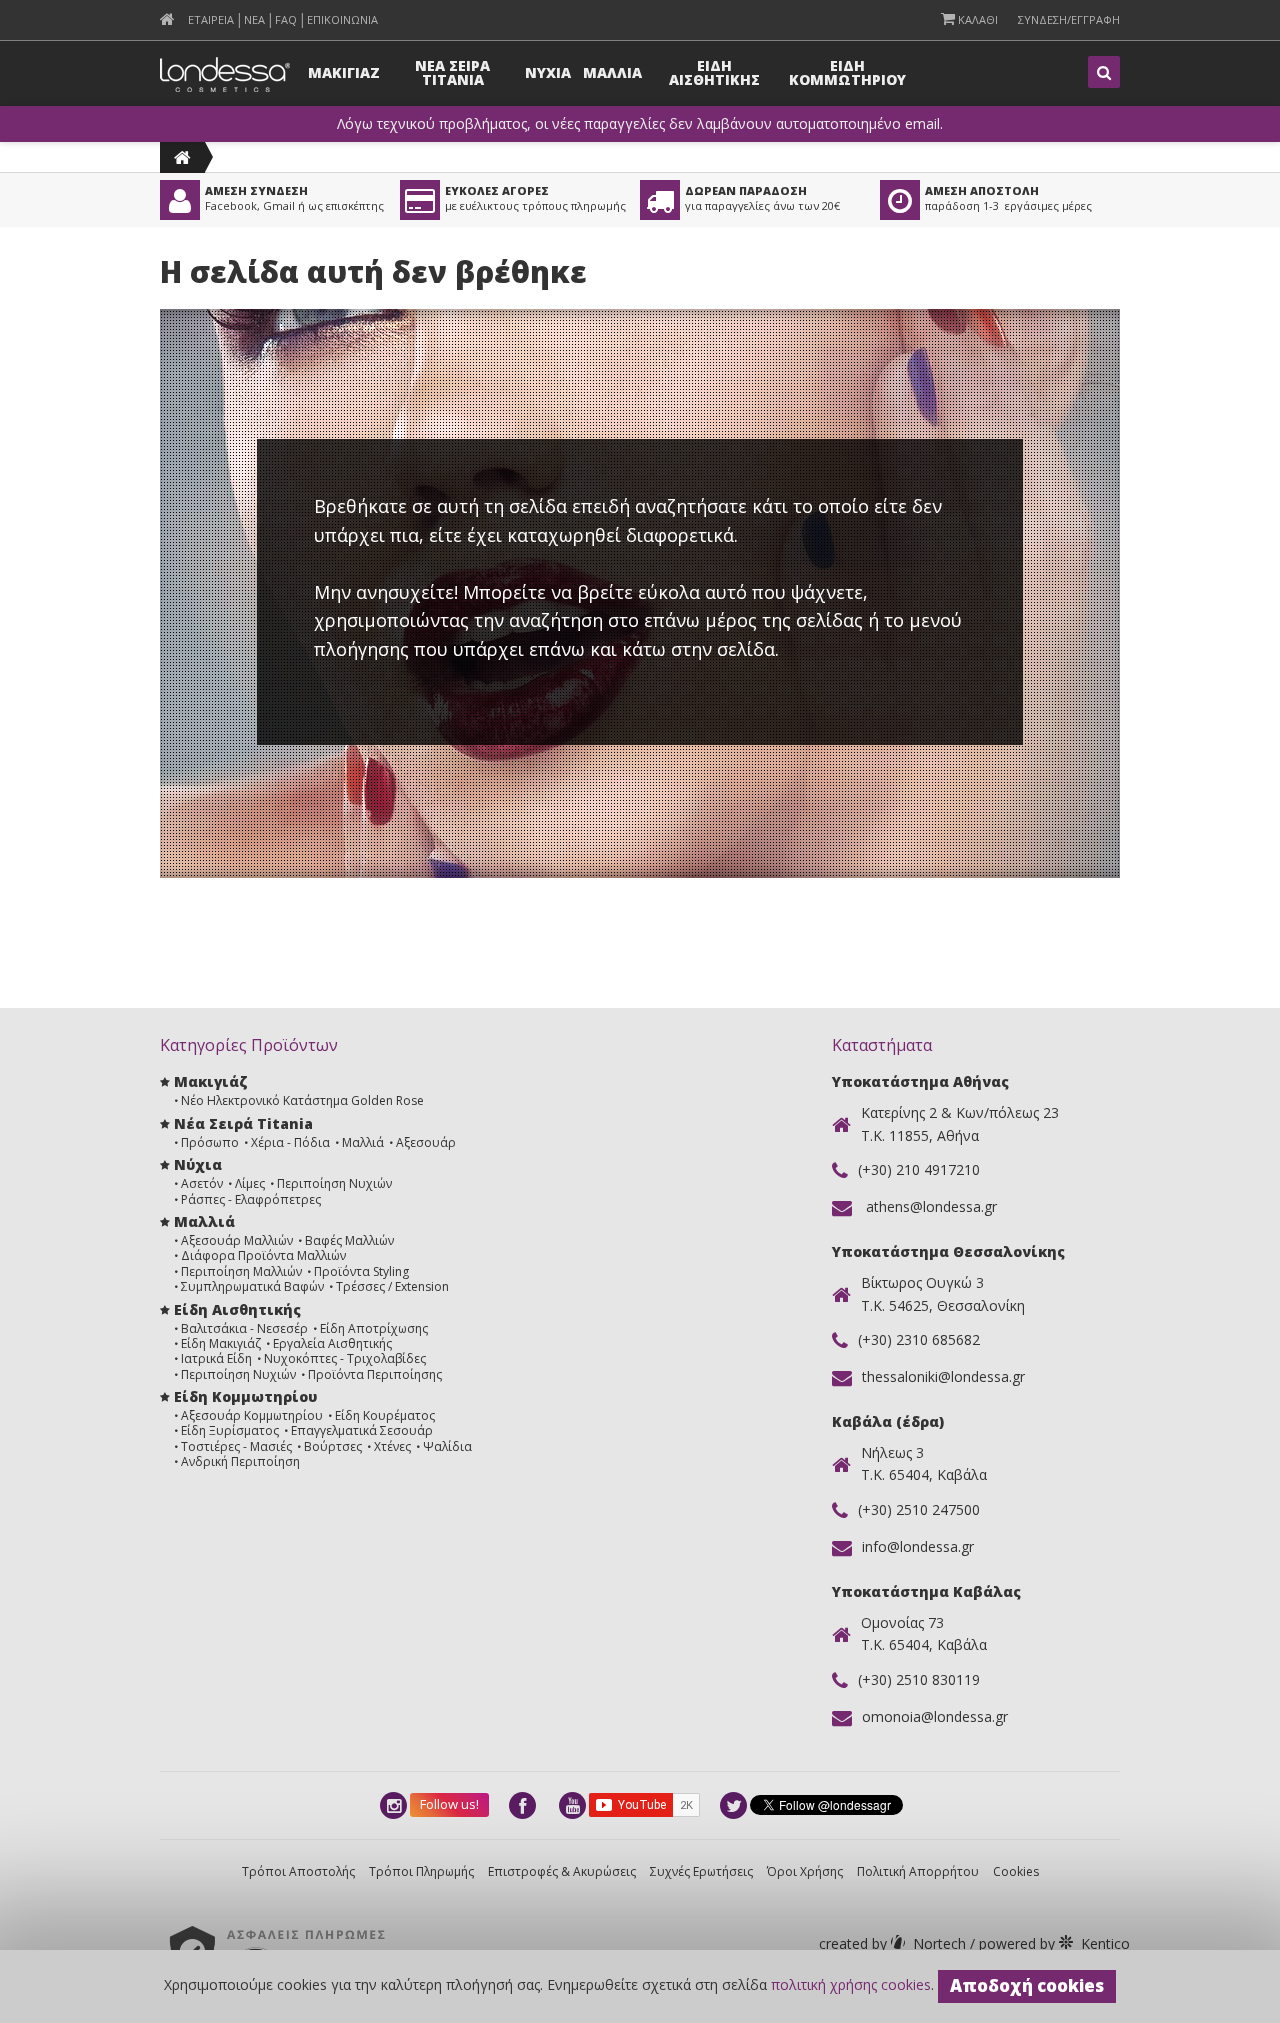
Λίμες (250, 1183)
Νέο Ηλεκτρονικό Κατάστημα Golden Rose (302, 1100)
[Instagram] (395, 1805)
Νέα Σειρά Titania (243, 1123)
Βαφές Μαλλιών (349, 1240)
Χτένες (392, 1446)
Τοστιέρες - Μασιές (236, 1446)
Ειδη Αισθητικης (714, 72)
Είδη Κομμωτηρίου (245, 1396)
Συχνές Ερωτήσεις (701, 1871)
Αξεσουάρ (426, 1142)
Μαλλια (612, 72)
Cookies (1016, 1871)
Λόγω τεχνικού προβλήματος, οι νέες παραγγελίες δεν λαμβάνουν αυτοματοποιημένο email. (640, 124)
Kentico (1052, 1943)
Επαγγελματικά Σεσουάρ (362, 1430)
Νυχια (548, 72)
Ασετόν (202, 1183)
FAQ (286, 19)
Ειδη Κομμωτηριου (847, 72)
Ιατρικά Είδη (216, 1358)
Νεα (254, 19)
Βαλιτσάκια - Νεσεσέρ (244, 1328)
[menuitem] (167, 19)
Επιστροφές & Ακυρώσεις (562, 1871)
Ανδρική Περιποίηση (240, 1461)
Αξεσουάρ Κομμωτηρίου (252, 1415)
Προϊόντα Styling (361, 1271)
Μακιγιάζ (210, 1081)
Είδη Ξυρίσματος (230, 1430)
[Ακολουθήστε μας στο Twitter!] (735, 1805)
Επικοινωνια (342, 19)
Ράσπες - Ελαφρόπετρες (251, 1199)
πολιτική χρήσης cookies (851, 1984)
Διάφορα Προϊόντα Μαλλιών (263, 1255)
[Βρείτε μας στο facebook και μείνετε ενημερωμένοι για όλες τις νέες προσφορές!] (524, 1805)
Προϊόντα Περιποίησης (375, 1374)
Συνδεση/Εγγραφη (1069, 19)
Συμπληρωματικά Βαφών (252, 1286)
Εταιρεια (211, 19)
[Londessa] (182, 157)
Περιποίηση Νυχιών (334, 1183)
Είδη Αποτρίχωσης (374, 1328)
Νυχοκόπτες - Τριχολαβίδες (345, 1358)
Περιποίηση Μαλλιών (241, 1271)
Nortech (894, 1943)
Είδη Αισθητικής (237, 1309)
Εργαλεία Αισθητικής (332, 1343)
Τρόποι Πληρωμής (421, 1871)
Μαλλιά (363, 1142)
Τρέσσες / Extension (392, 1286)
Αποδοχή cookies (1027, 1985)
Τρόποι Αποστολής (298, 1871)
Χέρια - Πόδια (290, 1142)
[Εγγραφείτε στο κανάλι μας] (574, 1805)
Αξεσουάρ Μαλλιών (237, 1240)
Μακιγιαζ (344, 72)
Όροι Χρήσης (805, 1871)
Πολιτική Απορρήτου (918, 1871)
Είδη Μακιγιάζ (221, 1343)
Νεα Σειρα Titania (452, 72)
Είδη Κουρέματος (385, 1415)
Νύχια (198, 1164)
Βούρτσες (333, 1446)
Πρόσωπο (210, 1142)
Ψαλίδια (447, 1446)
